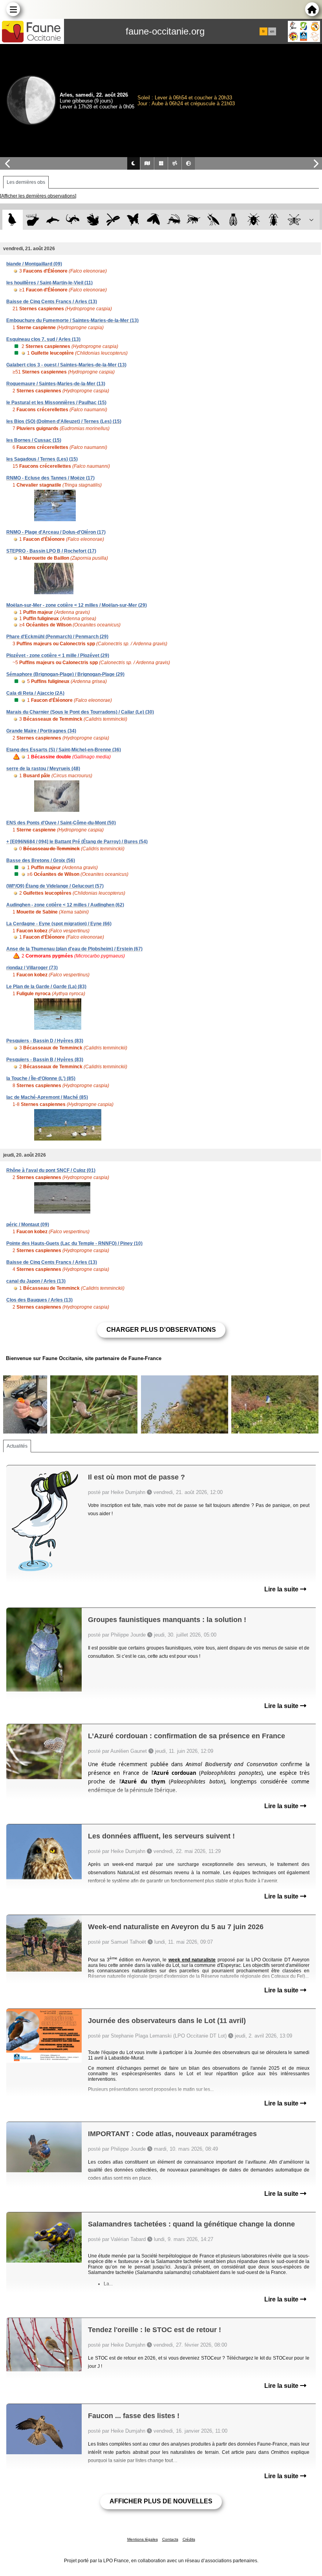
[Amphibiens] (93, 220)
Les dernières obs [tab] (26, 182)
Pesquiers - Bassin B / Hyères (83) (45, 1060)
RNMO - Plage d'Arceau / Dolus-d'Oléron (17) (56, 532)
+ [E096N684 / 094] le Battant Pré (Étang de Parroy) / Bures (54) (77, 842)
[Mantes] (213, 220)
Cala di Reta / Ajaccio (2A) (35, 693)
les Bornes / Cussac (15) (34, 440)
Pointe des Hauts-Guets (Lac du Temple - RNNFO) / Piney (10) (74, 1243)
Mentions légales (143, 2539)
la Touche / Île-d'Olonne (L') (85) (41, 1078)
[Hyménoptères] (193, 220)
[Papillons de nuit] (153, 220)
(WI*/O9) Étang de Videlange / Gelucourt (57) (55, 886)
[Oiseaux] (12, 220)
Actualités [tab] (17, 1446)
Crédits (189, 2539)
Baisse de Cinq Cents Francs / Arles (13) (52, 302)
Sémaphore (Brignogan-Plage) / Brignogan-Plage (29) (65, 674)
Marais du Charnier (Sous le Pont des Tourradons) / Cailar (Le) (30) (80, 712)
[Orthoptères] (173, 220)
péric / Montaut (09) (28, 1225)
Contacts (170, 2539)
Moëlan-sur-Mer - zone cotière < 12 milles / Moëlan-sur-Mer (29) (77, 605)
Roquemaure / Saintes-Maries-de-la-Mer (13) (56, 384)
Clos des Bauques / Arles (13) (39, 1300)
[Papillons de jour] (133, 220)
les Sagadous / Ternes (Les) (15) (42, 459)
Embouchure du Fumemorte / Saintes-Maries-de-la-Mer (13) (72, 320)
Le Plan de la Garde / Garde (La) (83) (46, 987)
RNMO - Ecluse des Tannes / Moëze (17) (50, 478)
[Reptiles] (73, 220)
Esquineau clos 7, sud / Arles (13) (43, 339)
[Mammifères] (33, 220)
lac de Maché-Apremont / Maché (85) (47, 1097)
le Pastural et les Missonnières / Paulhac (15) (56, 403)
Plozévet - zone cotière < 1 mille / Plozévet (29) (58, 655)
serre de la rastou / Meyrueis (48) (43, 769)
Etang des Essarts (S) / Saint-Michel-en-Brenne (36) (64, 750)
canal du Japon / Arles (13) (36, 1281)
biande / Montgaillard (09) (34, 264)
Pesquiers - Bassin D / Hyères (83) (45, 1041)
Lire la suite (282, 1589)
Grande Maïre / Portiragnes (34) (41, 731)
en (272, 31)
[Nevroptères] (294, 220)
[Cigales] (233, 220)
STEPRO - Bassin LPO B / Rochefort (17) (51, 551)
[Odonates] (113, 220)
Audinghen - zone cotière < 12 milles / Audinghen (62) (65, 905)
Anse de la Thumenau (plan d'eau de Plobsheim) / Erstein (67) (74, 949)
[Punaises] (254, 220)
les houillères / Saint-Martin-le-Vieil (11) (49, 283)
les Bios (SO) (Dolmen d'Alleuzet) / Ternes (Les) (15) (64, 421)
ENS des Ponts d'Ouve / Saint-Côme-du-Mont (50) (61, 823)
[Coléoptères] (274, 220)
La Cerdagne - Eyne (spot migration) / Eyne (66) (59, 924)
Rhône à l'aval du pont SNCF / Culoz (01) (51, 1170)
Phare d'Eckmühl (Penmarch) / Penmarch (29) (57, 637)
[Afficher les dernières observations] (38, 196)
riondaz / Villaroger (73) (32, 968)
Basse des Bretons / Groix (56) (41, 860)
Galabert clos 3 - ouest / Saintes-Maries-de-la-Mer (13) (66, 365)
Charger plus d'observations (161, 1330)
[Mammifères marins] (53, 220)
